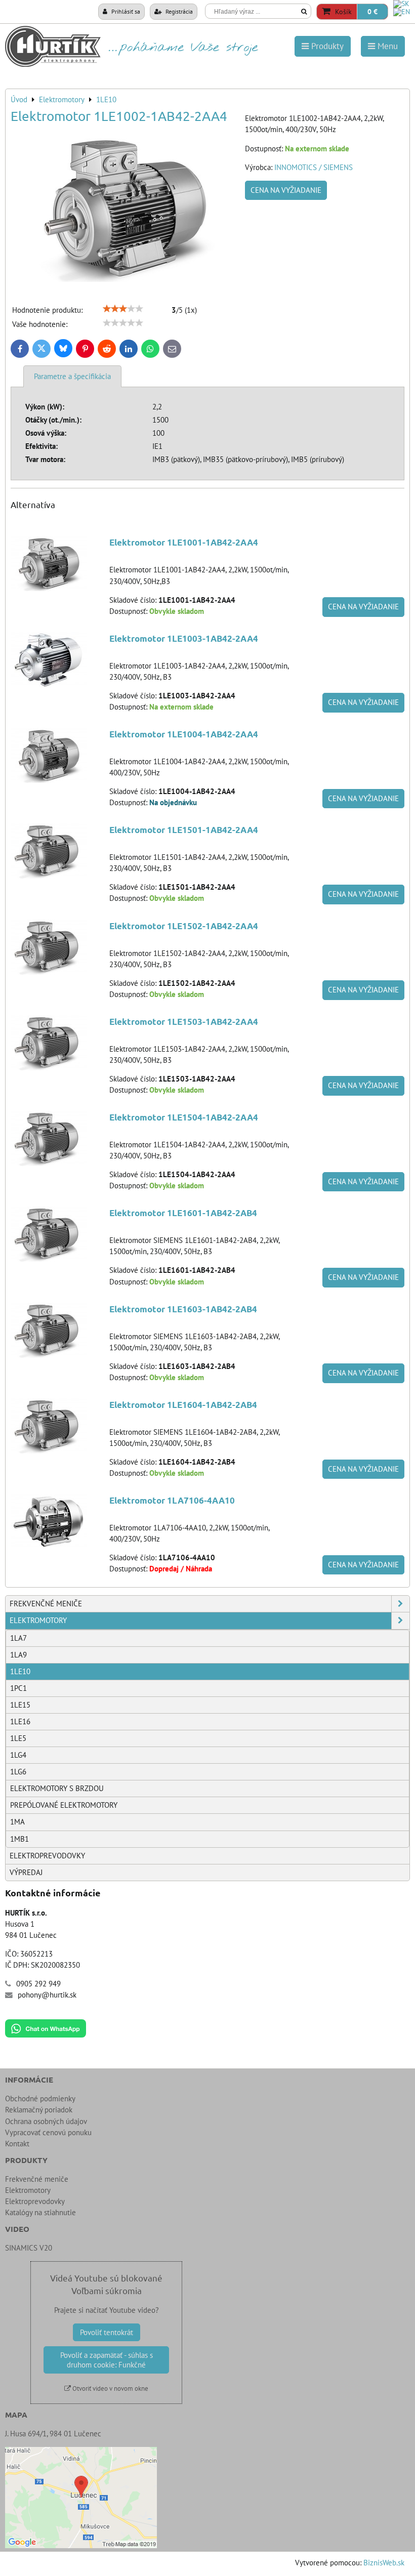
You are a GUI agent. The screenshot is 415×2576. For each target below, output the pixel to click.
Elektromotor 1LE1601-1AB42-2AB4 (183, 1213)
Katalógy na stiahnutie (40, 2212)
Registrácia (178, 11)
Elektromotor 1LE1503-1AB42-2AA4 (184, 1022)
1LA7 (18, 1638)
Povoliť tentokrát (107, 2332)
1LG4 (18, 1755)
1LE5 (18, 1738)
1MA (17, 1822)
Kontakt (17, 2144)
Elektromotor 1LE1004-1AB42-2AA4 (184, 734)
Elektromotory (38, 1620)
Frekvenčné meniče (46, 1604)
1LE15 (20, 1705)
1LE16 (20, 1721)
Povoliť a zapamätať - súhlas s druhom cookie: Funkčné (107, 2360)
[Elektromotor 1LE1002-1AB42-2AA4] (124, 210)
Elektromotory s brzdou (57, 1788)
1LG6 (18, 1772)
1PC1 (18, 1688)
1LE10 (20, 1671)
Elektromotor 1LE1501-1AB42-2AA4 (184, 830)
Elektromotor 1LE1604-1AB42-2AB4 (183, 1405)
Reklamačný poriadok (39, 2110)
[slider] (123, 309)
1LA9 (18, 1655)
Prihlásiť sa (125, 11)
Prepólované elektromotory (64, 1805)
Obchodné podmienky (40, 2099)
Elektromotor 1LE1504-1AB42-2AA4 (184, 1117)
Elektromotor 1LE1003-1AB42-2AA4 (184, 638)
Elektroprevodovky (47, 1856)
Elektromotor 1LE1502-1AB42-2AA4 (184, 926)
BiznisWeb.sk (384, 2563)
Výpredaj (26, 1872)
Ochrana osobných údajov (46, 2121)
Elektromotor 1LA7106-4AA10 (172, 1500)
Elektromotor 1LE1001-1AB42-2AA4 (184, 542)
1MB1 (19, 1839)
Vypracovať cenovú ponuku (48, 2132)
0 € (372, 12)
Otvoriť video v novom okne (110, 2388)
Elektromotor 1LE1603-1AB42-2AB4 (183, 1309)
